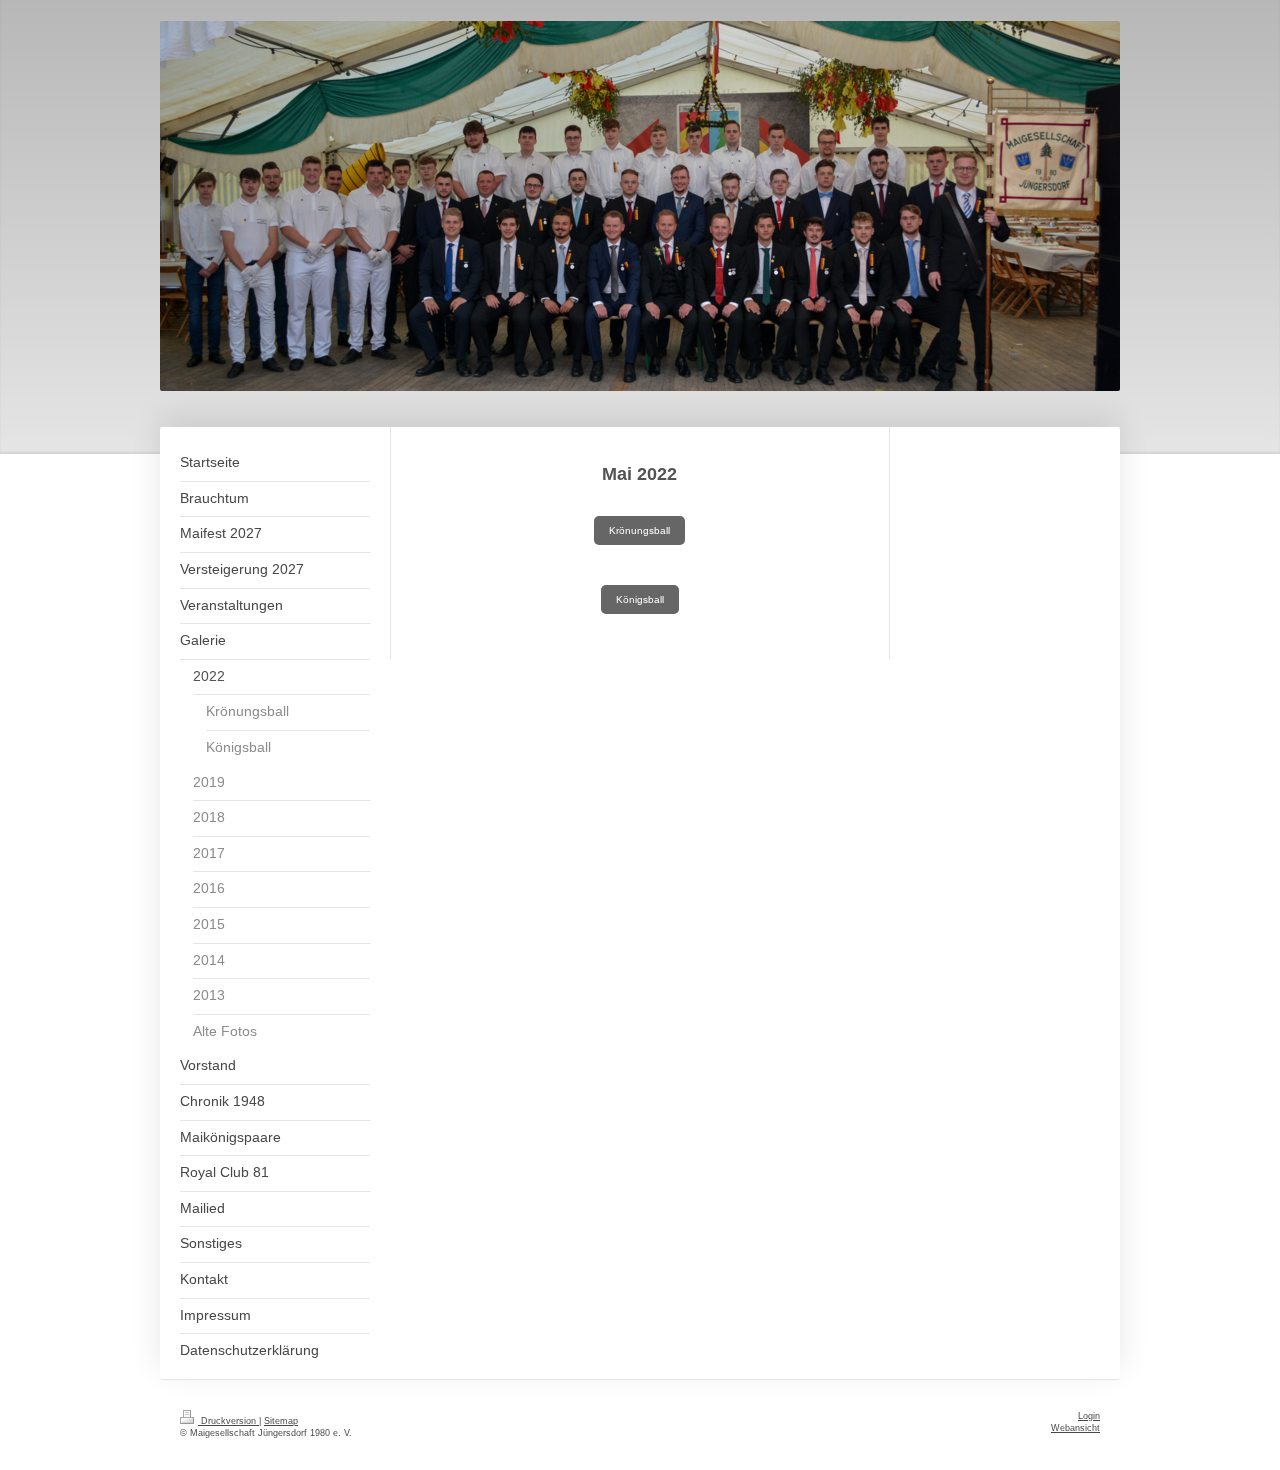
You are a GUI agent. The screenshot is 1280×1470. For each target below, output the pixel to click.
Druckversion (228, 1421)
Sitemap (281, 1421)
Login (1089, 1416)
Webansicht (1075, 1428)
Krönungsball (639, 530)
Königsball (640, 599)
